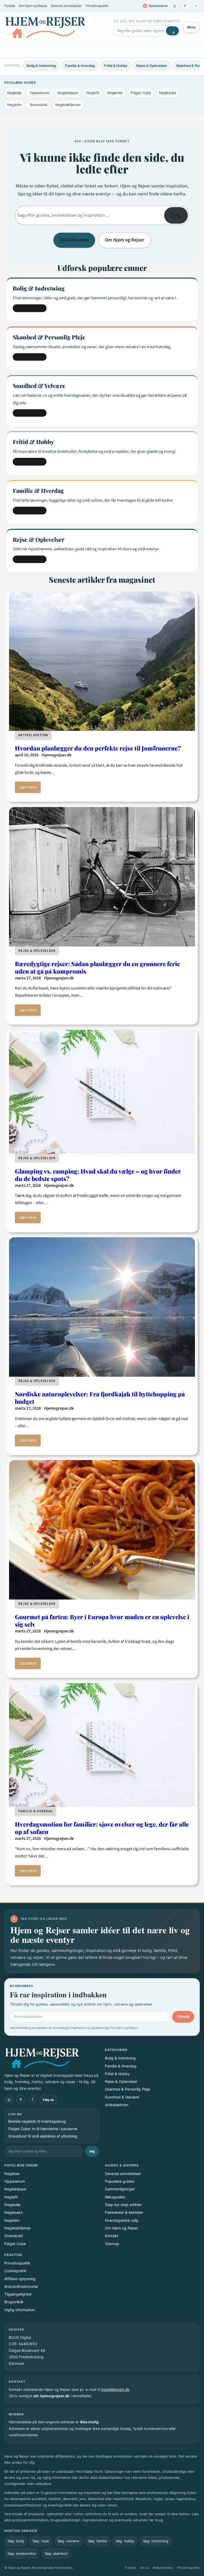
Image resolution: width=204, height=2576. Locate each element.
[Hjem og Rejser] (45, 27)
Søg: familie (97, 2541)
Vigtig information (20, 2310)
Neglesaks (168, 93)
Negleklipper (68, 93)
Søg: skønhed (56, 2553)
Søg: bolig (16, 2541)
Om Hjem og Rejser (33, 6)
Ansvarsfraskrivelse (21, 2286)
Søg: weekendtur (22, 2553)
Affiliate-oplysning (20, 2279)
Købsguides (115, 2197)
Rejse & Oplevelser (152, 66)
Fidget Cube (141, 93)
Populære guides (120, 2181)
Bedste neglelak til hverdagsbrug (37, 2121)
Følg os (48, 2100)
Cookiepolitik (15, 2271)
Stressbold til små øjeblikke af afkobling (43, 2136)
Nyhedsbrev (156, 6)
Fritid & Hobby (116, 66)
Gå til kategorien (30, 308)
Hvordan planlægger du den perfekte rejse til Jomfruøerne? (98, 748)
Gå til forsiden (74, 240)
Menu (191, 27)
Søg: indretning (156, 2541)
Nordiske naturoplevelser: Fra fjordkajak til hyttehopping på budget (100, 1398)
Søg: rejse (41, 2541)
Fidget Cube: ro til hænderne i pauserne (43, 2129)
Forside (10, 6)
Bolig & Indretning (41, 66)
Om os (144, 2568)
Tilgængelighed (18, 2294)
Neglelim (14, 105)
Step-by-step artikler (123, 2205)
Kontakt (112, 2236)
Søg (176, 215)
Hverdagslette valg (122, 2220)
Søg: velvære (69, 2541)
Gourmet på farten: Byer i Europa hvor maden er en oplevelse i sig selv (102, 1620)
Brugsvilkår (14, 2302)
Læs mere (28, 787)
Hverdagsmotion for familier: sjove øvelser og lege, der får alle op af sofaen (102, 1828)
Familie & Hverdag (80, 66)
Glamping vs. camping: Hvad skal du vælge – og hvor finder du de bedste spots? (98, 1175)
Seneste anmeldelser (66, 6)
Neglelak (14, 93)
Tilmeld (183, 2017)
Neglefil (93, 93)
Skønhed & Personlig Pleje (127, 2089)
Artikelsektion (33, 735)
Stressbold (38, 105)
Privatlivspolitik (97, 6)
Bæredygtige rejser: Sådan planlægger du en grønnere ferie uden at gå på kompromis (97, 967)
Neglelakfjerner (68, 105)
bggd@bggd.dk (115, 2389)
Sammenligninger (120, 2189)
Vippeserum (39, 93)
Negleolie (115, 93)
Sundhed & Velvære (122, 2097)
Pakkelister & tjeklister (124, 2212)
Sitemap (112, 2244)
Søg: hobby (125, 2541)
